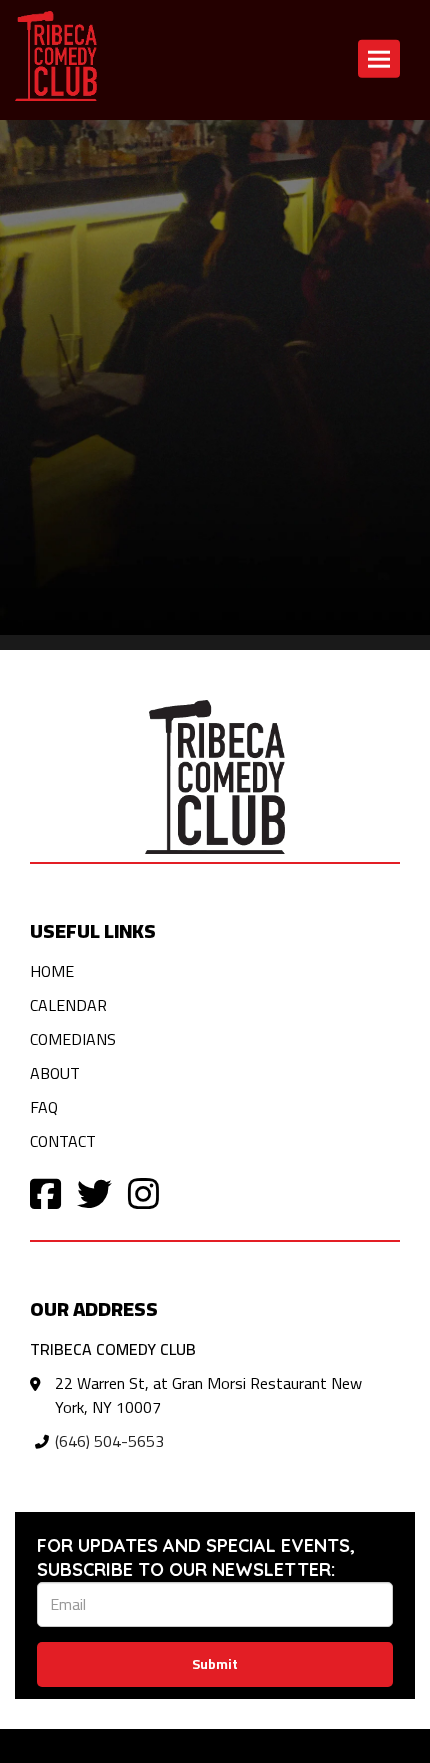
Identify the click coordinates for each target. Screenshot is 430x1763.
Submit (215, 1664)
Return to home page (72, 145)
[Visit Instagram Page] (143, 1192)
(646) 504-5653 (109, 1441)
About (55, 1073)
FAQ (44, 1107)
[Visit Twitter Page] (94, 1192)
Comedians (73, 1039)
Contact (266, 145)
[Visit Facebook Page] (45, 1192)
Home (52, 971)
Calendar (192, 145)
